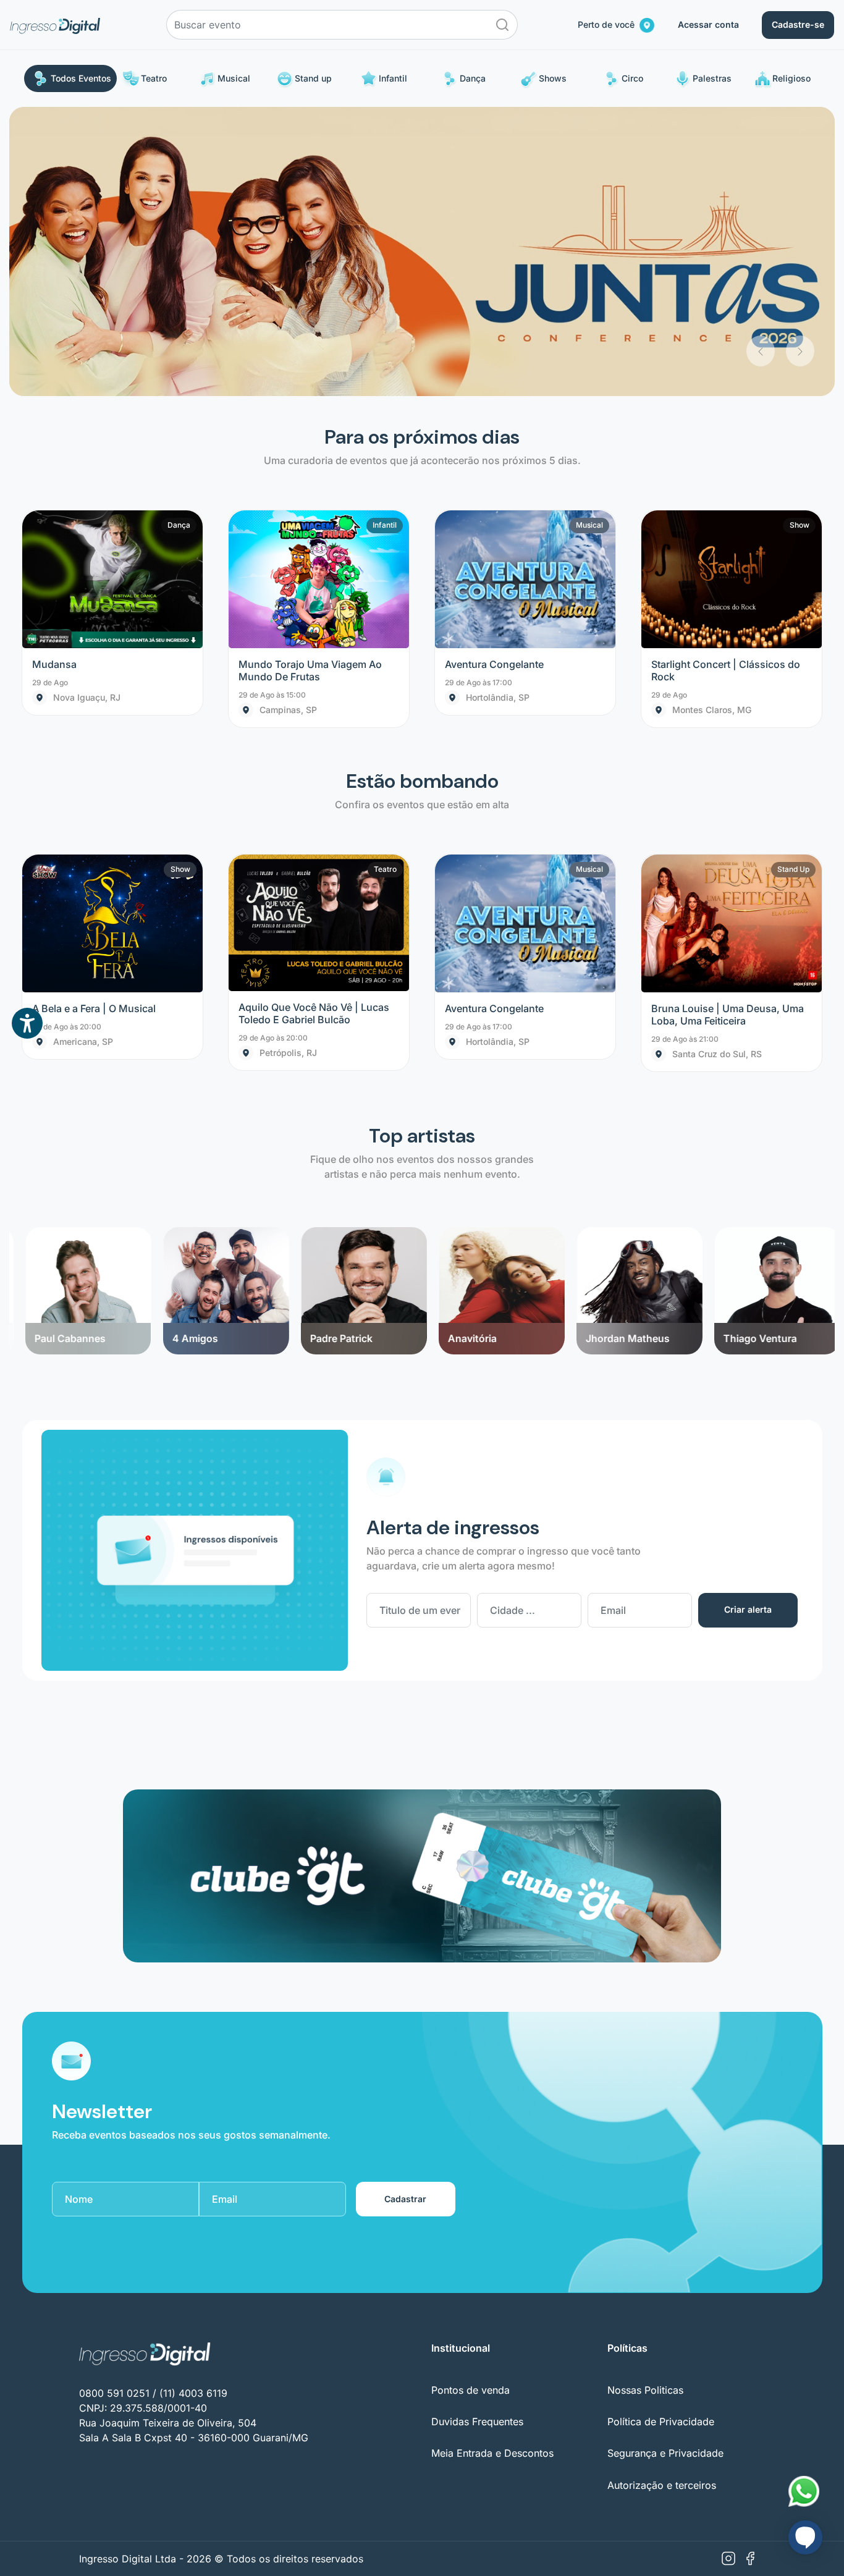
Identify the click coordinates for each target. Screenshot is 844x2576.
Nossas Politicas (645, 2101)
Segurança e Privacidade (665, 2164)
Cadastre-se (798, 24)
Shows (553, 78)
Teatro (154, 78)
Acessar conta (708, 24)
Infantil (393, 78)
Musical (234, 78)
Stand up (313, 78)
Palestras (712, 78)
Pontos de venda (471, 2101)
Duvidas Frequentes (477, 2132)
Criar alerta (748, 1321)
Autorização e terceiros (662, 2196)
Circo (632, 78)
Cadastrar (405, 1910)
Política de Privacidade (661, 2132)
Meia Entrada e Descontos (492, 2164)
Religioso (791, 78)
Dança (473, 78)
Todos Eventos (81, 78)
